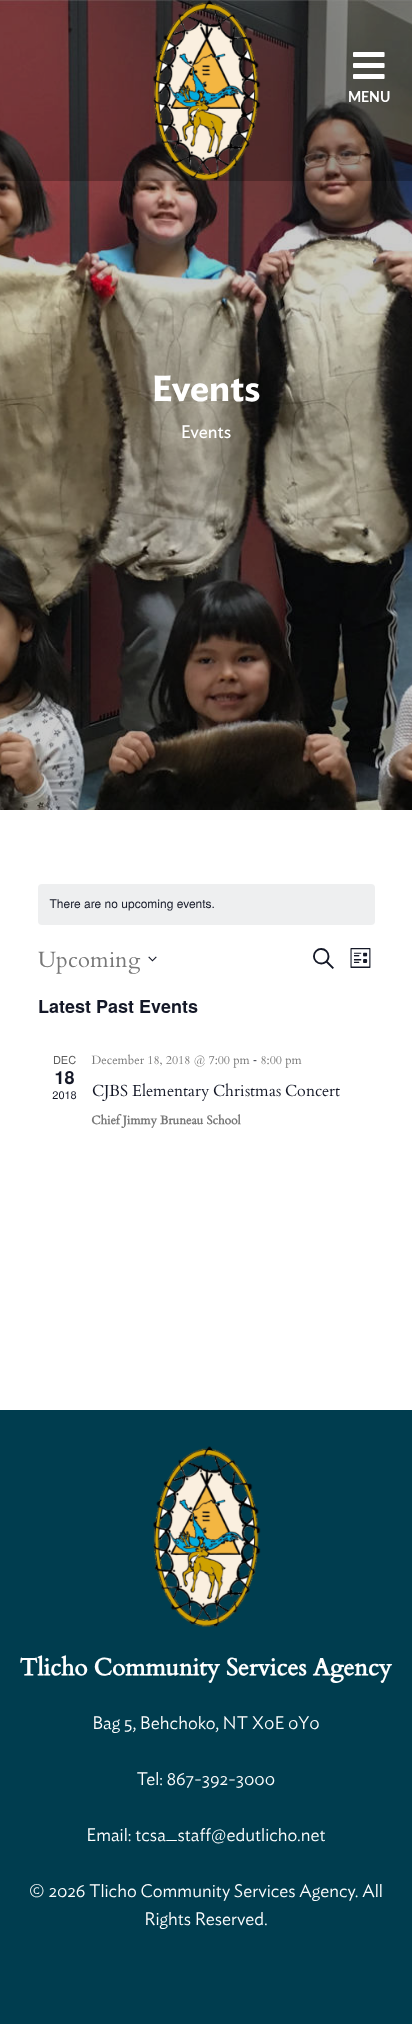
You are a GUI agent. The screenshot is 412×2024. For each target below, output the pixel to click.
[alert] (132, 904)
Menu (369, 98)
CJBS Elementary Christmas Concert (216, 1091)
